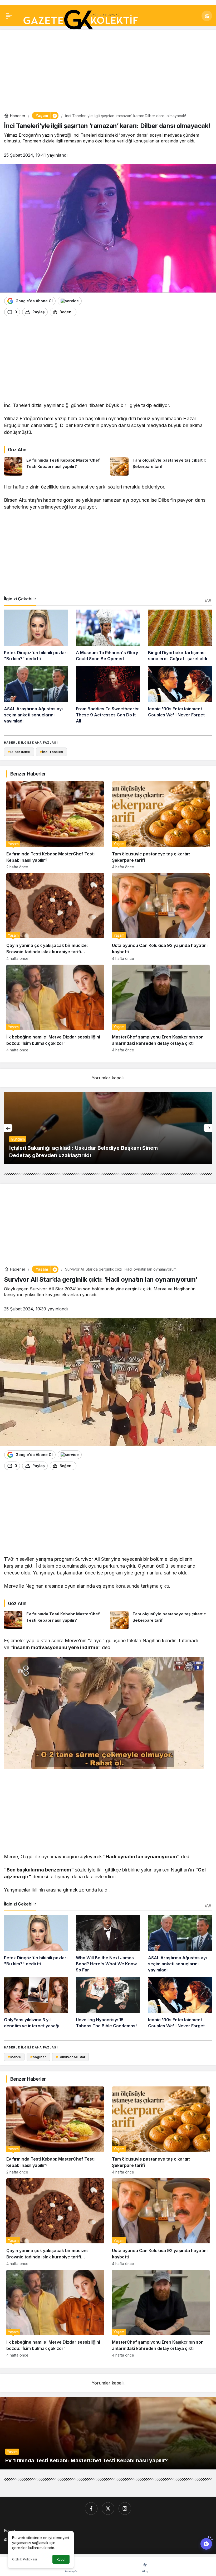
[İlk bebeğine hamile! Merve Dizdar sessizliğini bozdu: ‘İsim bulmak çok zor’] (55, 1008)
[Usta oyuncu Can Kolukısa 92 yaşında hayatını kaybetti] (161, 917)
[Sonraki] (208, 1128)
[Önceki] (8, 1128)
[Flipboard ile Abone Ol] (70, 301)
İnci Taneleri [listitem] (51, 752)
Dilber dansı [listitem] (19, 752)
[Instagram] (125, 2508)
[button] (207, 16)
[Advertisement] (108, 71)
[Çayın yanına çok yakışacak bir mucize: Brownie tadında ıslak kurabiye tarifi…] (55, 917)
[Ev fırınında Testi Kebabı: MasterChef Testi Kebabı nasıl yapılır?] (55, 466)
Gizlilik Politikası (24, 2559)
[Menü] (9, 16)
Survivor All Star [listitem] (71, 2057)
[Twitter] (108, 2508)
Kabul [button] (61, 2560)
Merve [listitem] (14, 2057)
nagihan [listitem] (38, 2057)
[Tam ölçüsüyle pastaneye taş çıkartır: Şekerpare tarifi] (161, 466)
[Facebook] (91, 2508)
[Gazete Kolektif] (80, 20)
